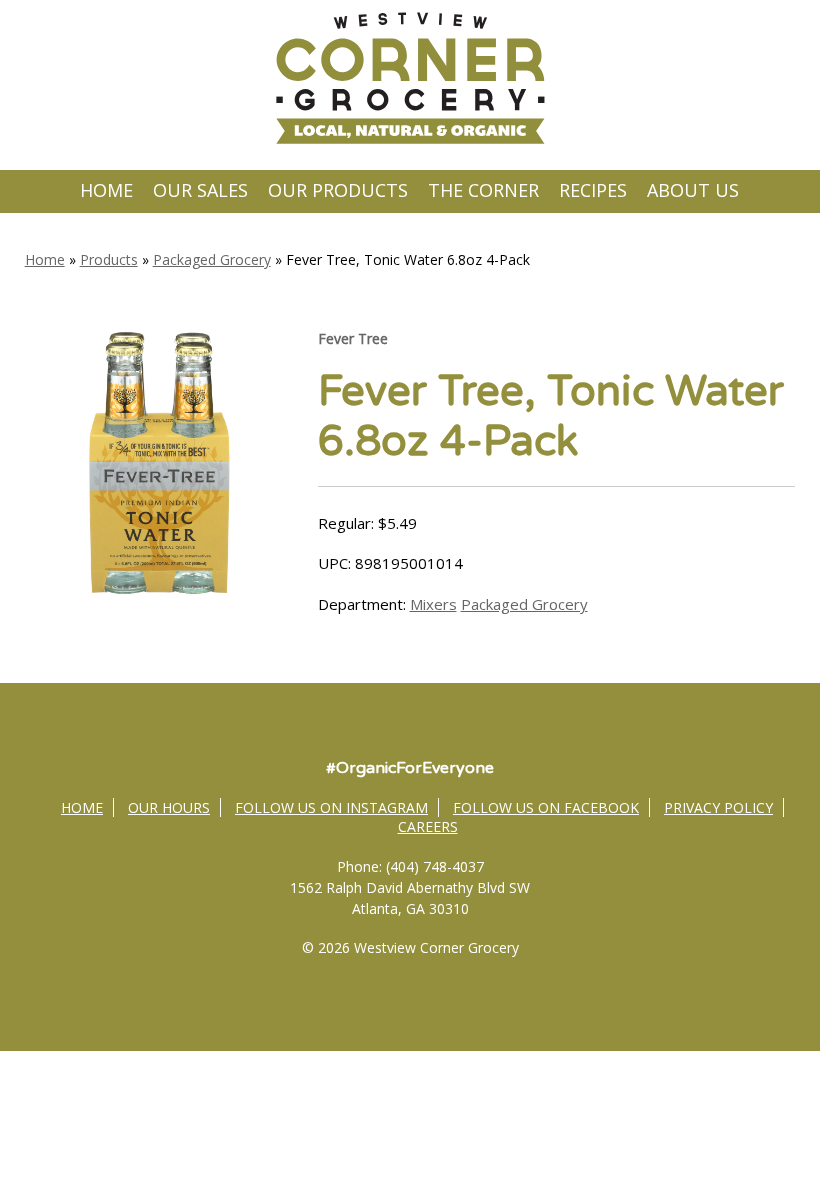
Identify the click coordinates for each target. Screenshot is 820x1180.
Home (106, 190)
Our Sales (200, 190)
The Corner (483, 190)
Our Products (338, 190)
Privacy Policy (718, 807)
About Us (693, 190)
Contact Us (410, 231)
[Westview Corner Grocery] (410, 141)
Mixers (433, 604)
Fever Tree (353, 338)
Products (109, 259)
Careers (428, 826)
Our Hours (169, 807)
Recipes (593, 190)
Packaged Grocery (212, 259)
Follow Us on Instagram (331, 807)
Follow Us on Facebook (546, 807)
